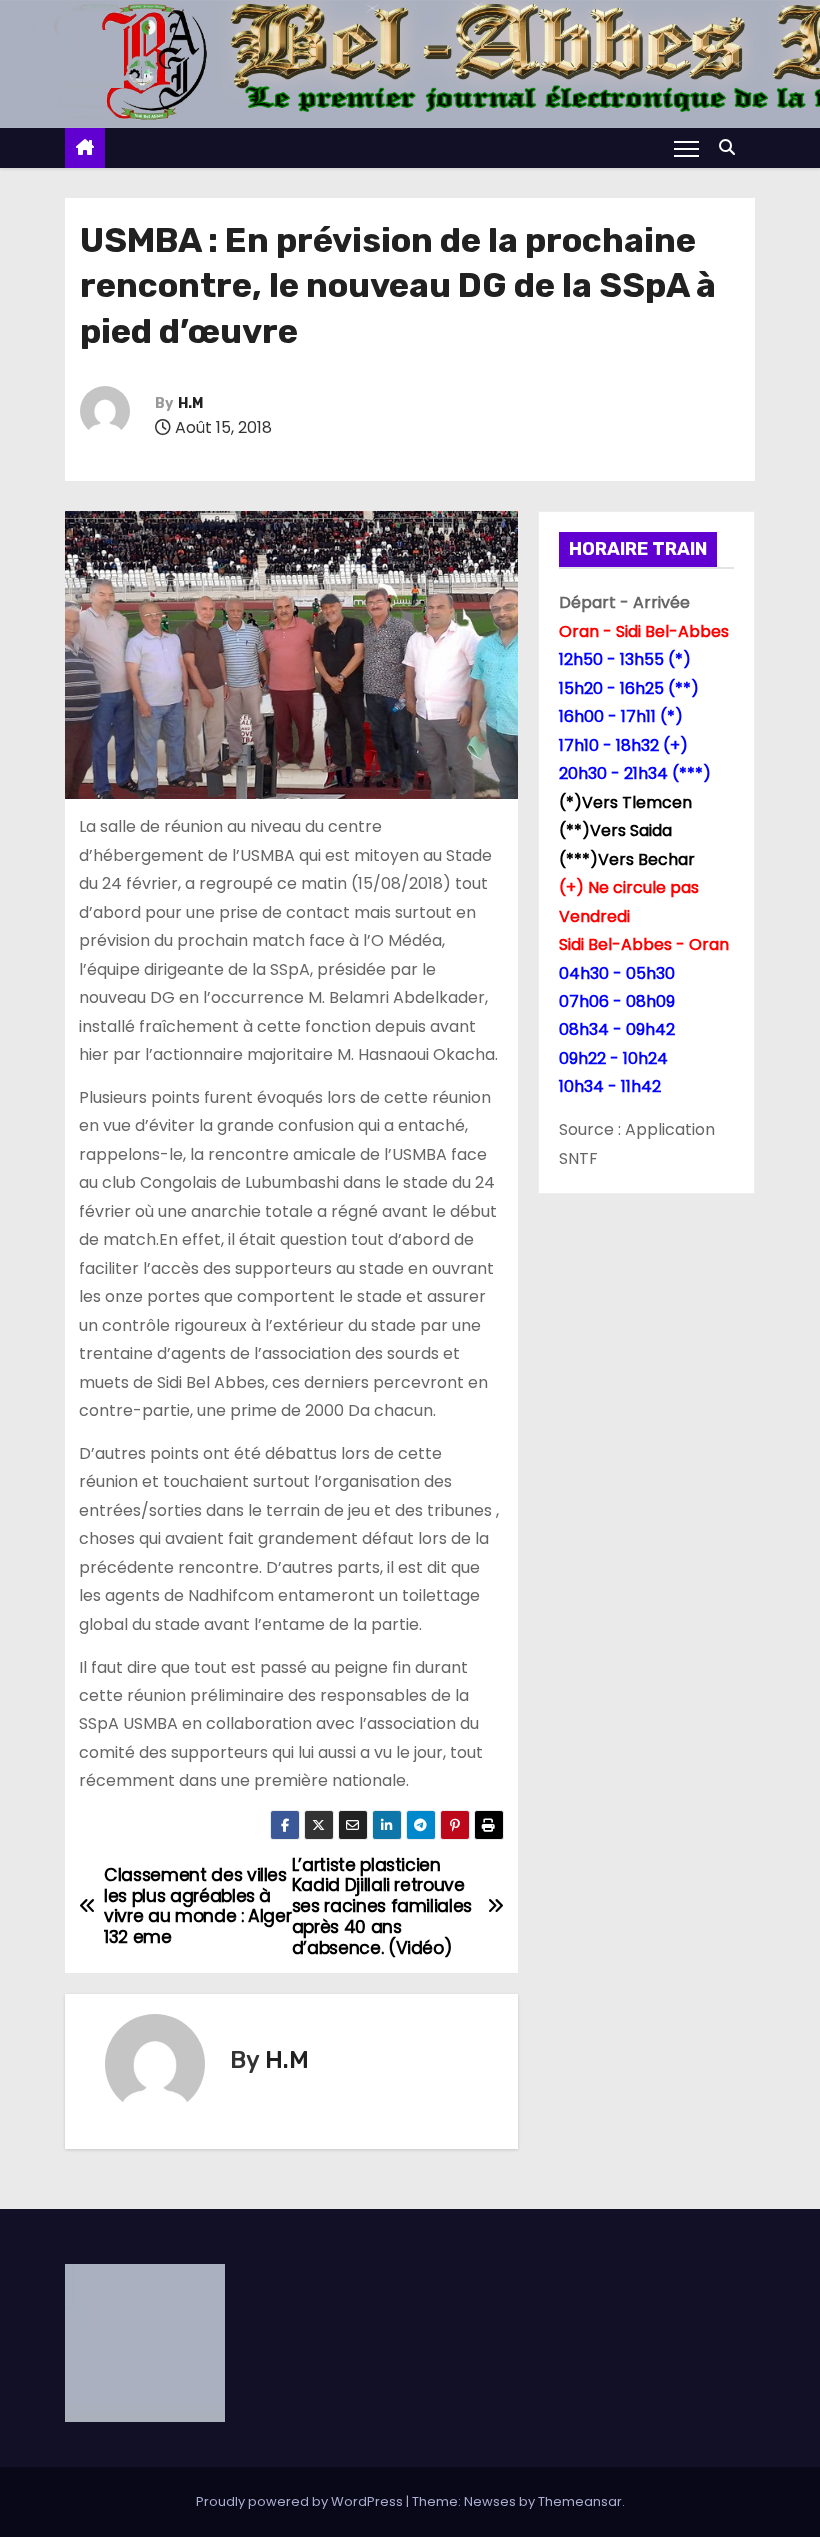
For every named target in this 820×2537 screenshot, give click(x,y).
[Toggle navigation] (686, 148)
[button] (732, 147)
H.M (190, 403)
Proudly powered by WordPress (301, 2501)
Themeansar (580, 2501)
